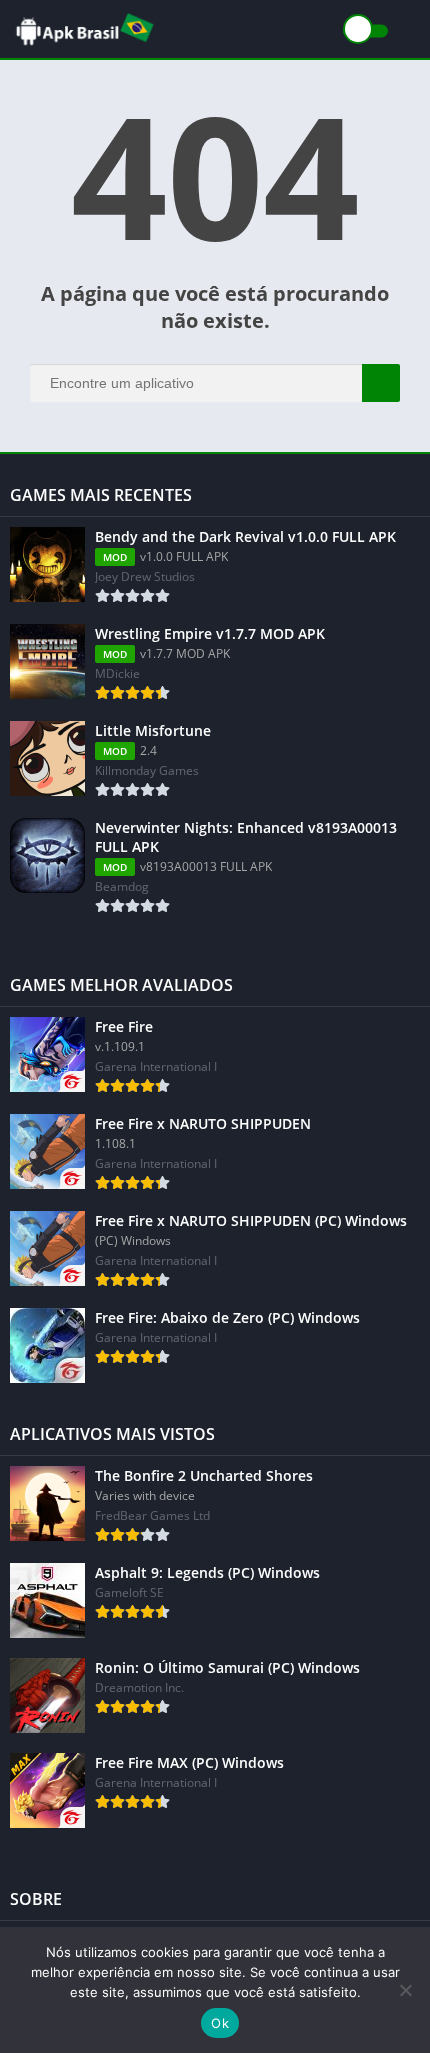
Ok (220, 2023)
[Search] (381, 383)
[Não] (405, 1990)
